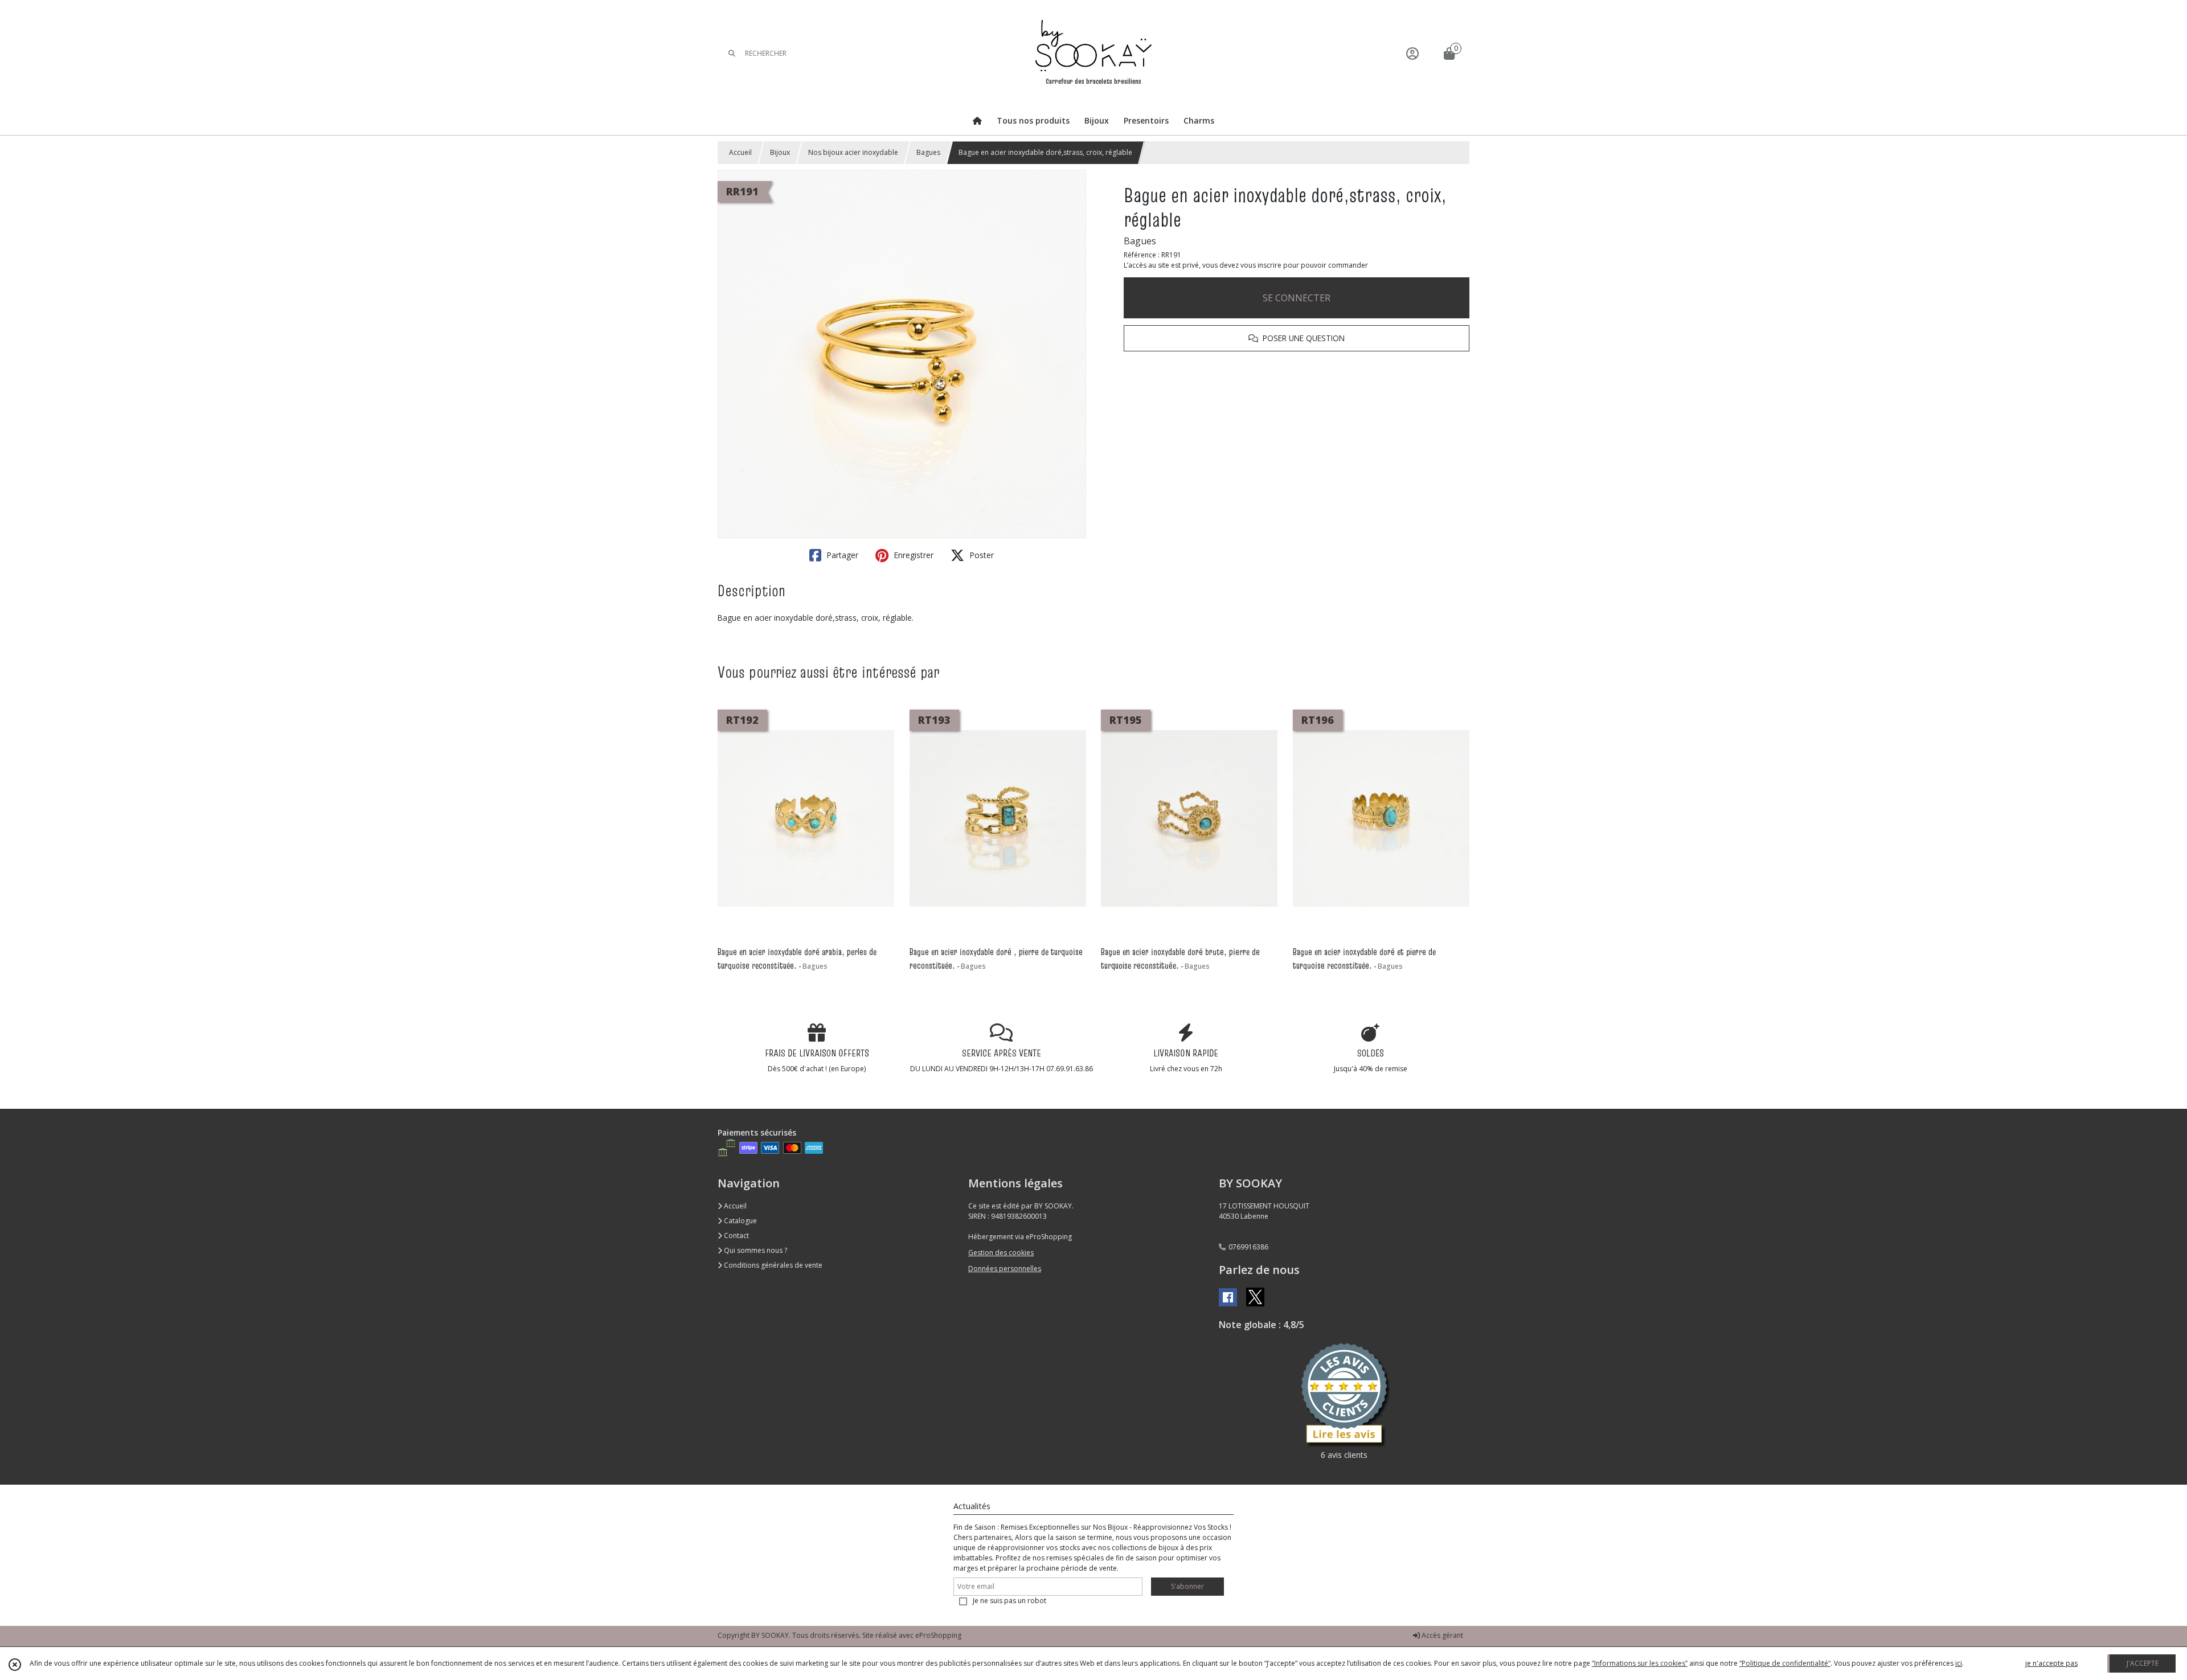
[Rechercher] (732, 53)
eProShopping (938, 1635)
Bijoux (780, 152)
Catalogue (740, 1221)
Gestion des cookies (1001, 1253)
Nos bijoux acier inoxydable (853, 152)
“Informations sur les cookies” (1640, 1663)
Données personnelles (1005, 1269)
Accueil (740, 152)
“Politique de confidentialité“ (1785, 1663)
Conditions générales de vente (772, 1265)
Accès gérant (1441, 1635)
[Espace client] (1412, 53)
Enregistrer (912, 555)
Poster (980, 555)
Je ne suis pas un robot (1009, 1601)
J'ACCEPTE (2143, 1663)
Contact (736, 1236)
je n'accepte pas (2051, 1663)
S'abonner (1187, 1586)
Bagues (928, 152)
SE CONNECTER (1297, 298)
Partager (841, 555)
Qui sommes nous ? (755, 1250)
